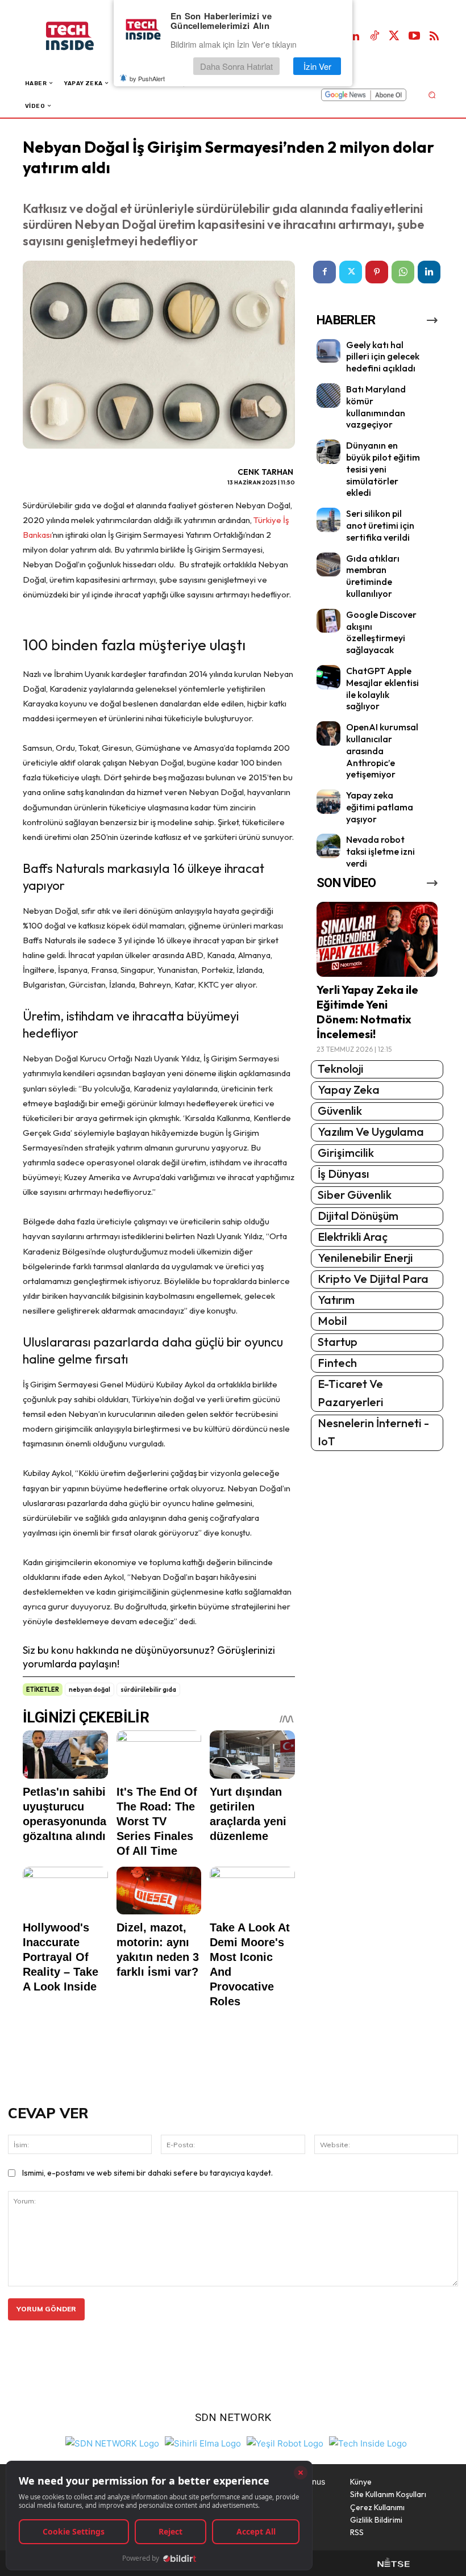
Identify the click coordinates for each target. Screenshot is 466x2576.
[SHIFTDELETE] (112, 2442)
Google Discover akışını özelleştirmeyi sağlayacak (381, 632)
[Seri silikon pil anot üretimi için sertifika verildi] (329, 520)
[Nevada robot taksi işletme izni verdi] (329, 846)
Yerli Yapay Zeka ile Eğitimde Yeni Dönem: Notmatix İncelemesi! (367, 1012)
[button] (432, 95)
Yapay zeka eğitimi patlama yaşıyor (380, 807)
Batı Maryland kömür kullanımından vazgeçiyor (376, 407)
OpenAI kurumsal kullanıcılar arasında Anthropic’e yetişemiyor (382, 750)
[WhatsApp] (403, 272)
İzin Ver (317, 66)
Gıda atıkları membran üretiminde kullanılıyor (373, 576)
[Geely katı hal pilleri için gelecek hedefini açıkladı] (329, 351)
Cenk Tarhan (265, 472)
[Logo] (82, 36)
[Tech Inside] (368, 2442)
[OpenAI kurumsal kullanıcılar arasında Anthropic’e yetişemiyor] (329, 733)
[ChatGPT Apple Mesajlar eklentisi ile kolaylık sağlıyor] (329, 677)
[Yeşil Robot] (285, 2442)
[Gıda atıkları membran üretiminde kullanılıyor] (329, 565)
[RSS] (434, 36)
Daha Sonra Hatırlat (236, 66)
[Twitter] (394, 36)
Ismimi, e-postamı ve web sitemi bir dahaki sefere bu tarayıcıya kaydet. (147, 2173)
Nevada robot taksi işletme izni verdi (380, 851)
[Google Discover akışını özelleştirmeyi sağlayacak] (329, 621)
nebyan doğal (90, 1690)
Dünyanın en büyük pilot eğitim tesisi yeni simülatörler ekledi (383, 469)
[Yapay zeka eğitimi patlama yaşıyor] (329, 802)
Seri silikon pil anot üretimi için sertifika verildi (380, 525)
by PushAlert (147, 78)
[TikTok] (375, 36)
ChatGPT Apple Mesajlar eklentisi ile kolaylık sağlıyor (382, 688)
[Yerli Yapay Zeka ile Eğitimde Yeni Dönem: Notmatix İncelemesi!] (377, 939)
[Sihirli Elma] (203, 2442)
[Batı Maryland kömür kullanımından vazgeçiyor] (329, 396)
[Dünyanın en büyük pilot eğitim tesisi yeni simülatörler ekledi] (329, 452)
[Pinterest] (377, 272)
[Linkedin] (355, 36)
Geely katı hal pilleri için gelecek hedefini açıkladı (383, 357)
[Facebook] (324, 272)
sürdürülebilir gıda (148, 1690)
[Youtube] (414, 36)
